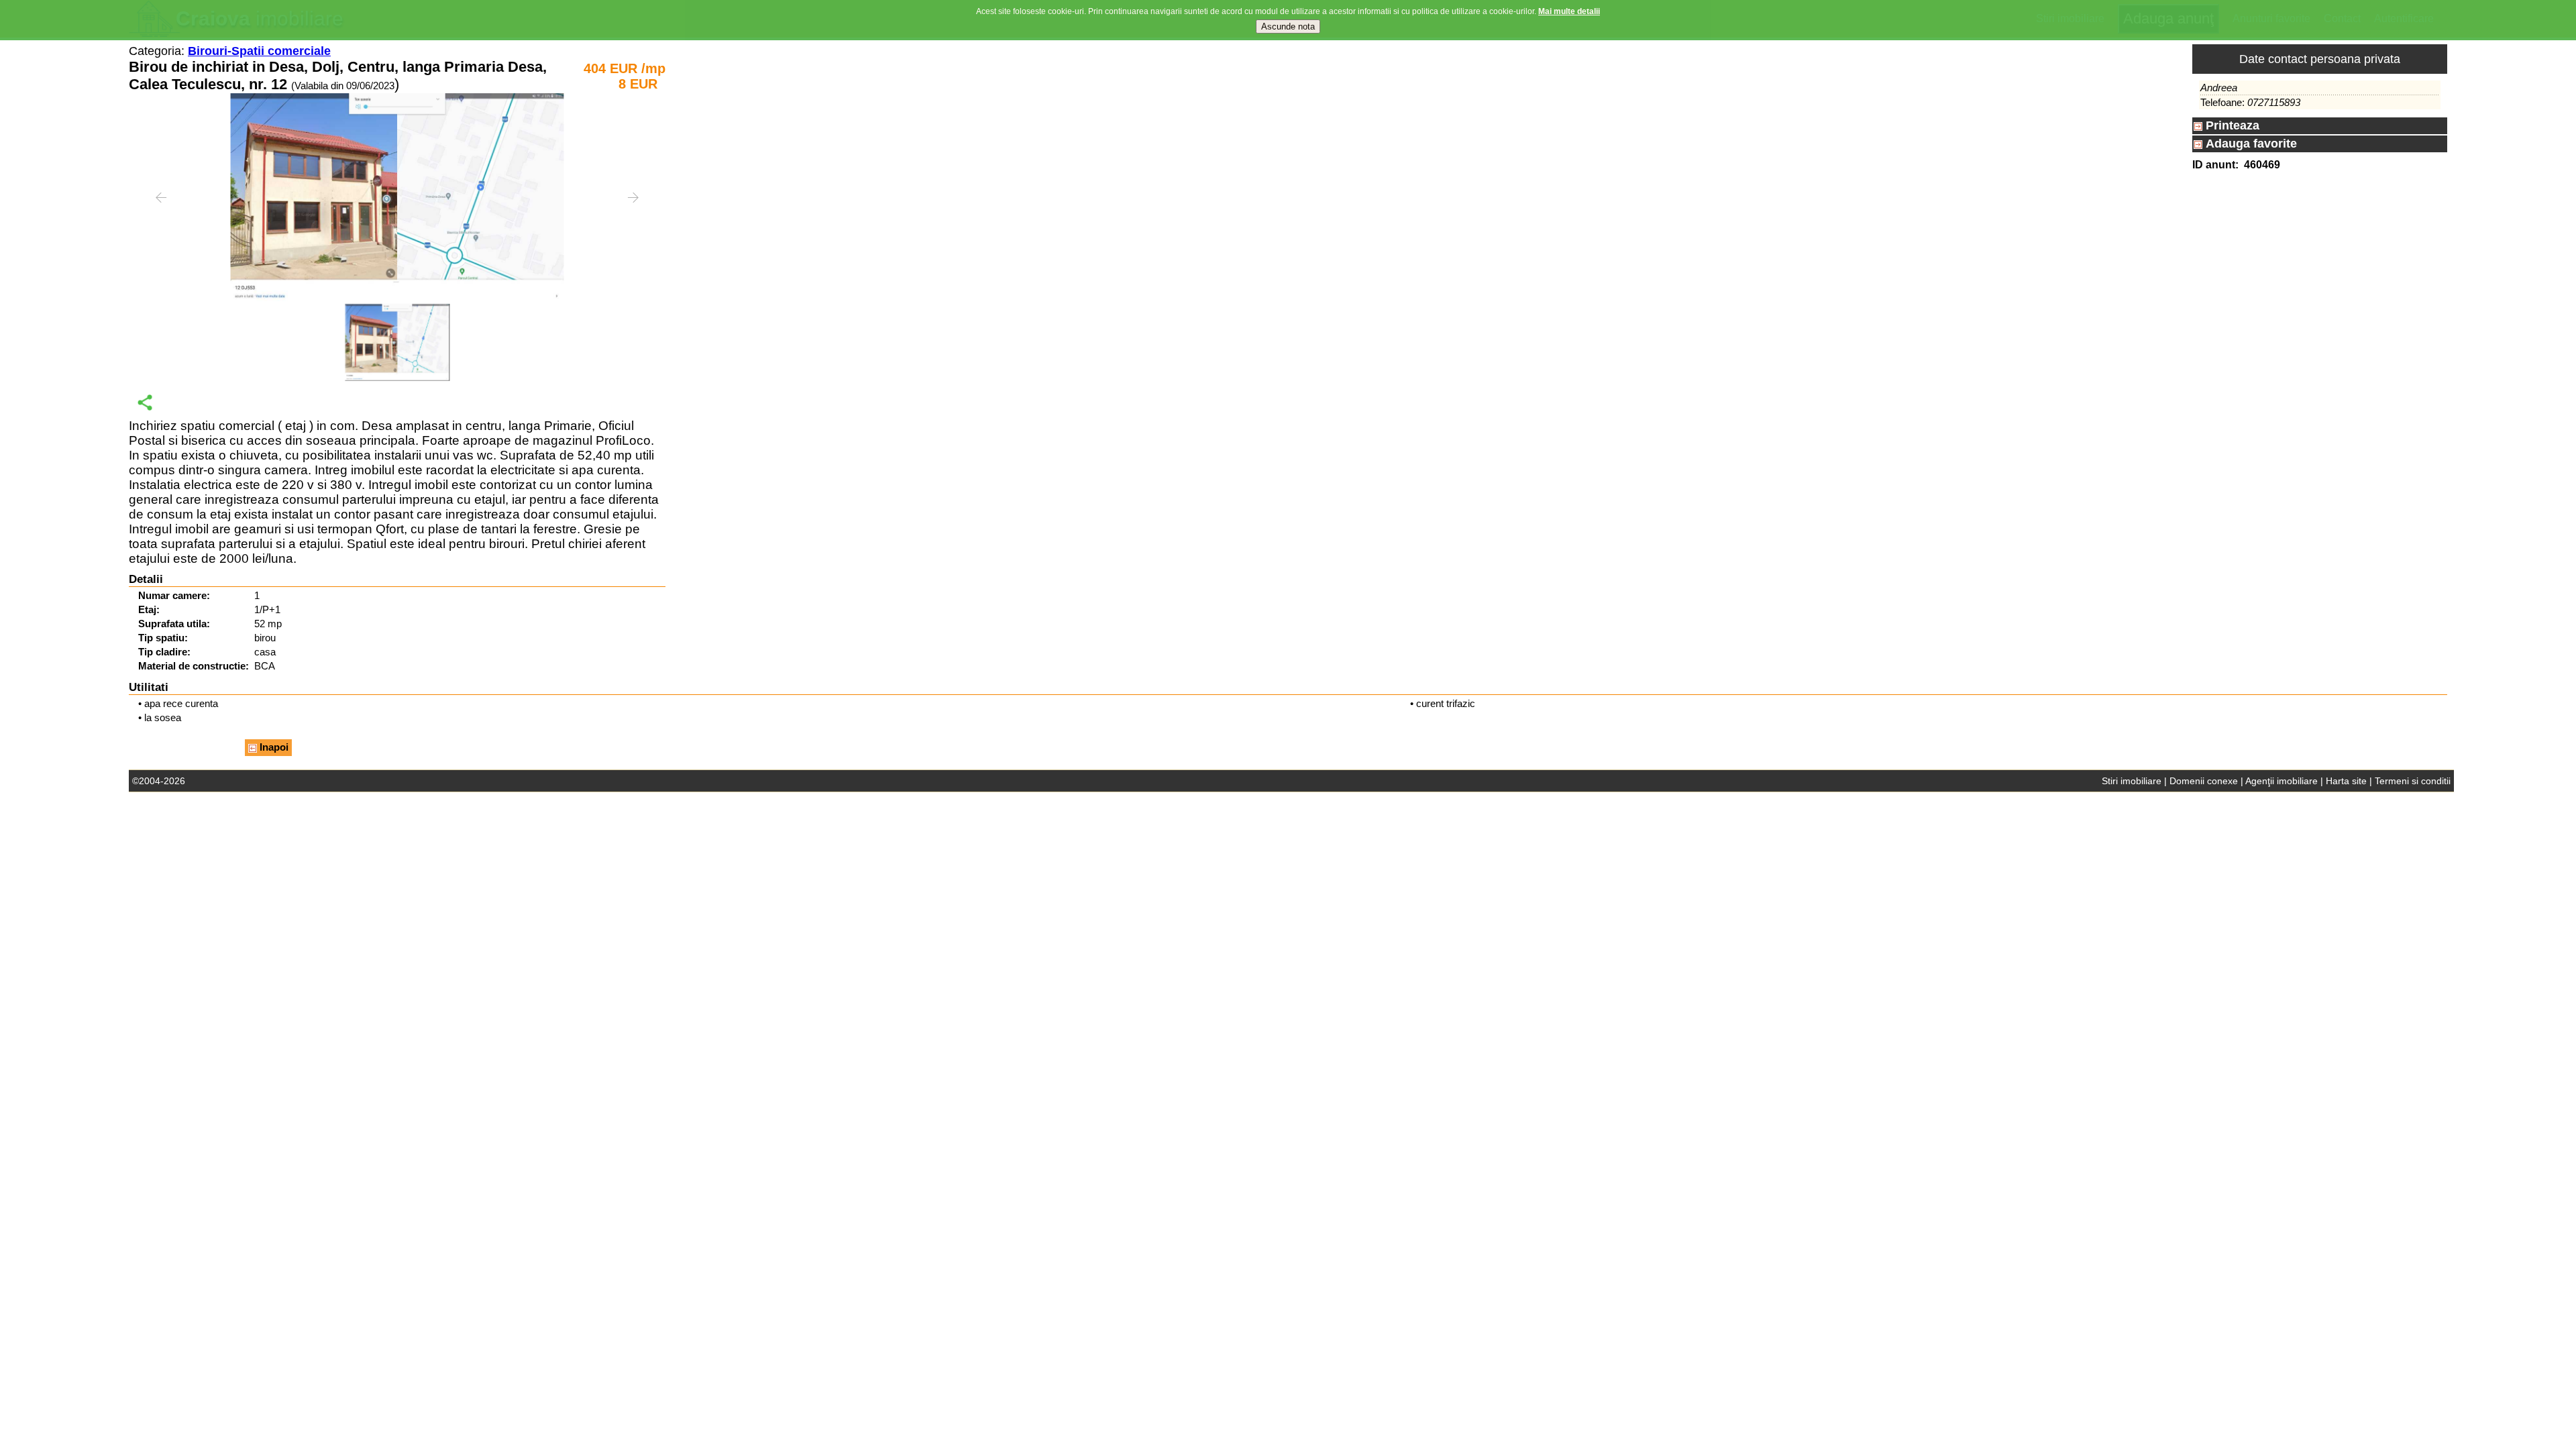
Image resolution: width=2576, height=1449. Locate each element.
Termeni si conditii (2413, 781)
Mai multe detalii (1569, 11)
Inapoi (273, 747)
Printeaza (2231, 125)
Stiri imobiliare (2132, 781)
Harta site (2346, 781)
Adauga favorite (2250, 144)
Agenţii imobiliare (2282, 781)
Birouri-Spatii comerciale (259, 51)
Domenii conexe (2204, 781)
